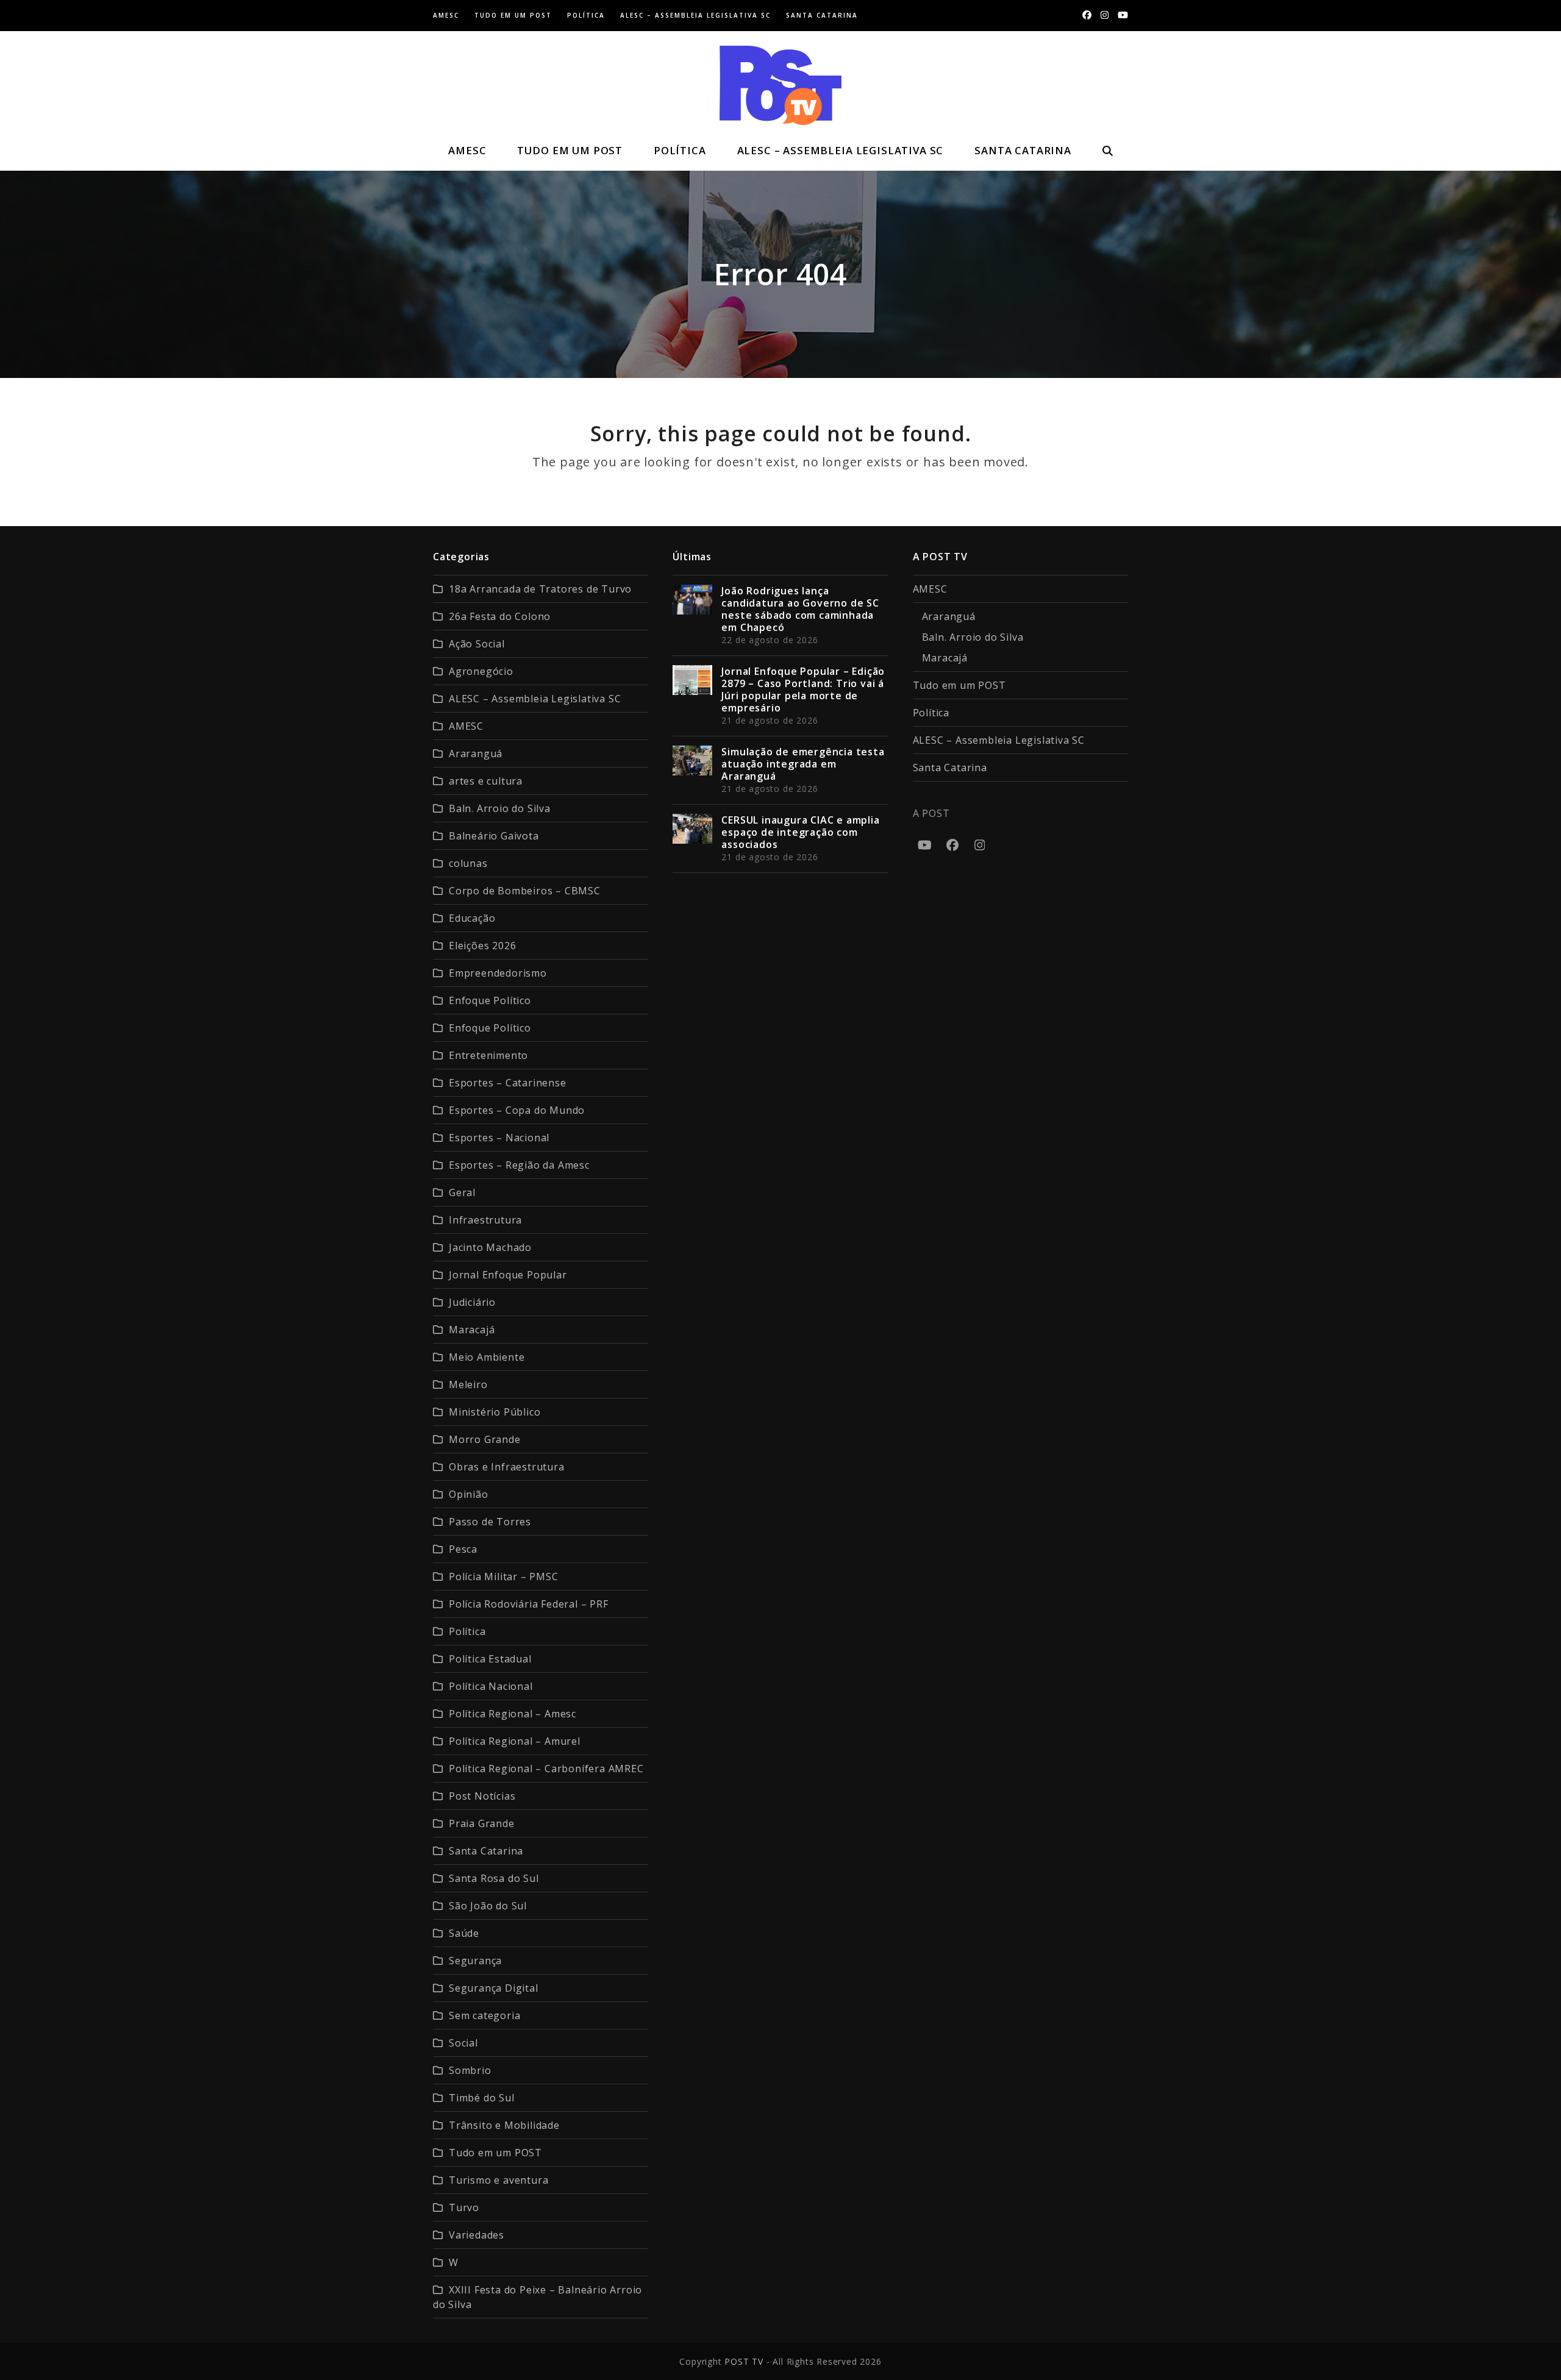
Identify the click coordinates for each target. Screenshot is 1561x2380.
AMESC (466, 726)
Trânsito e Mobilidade (504, 2125)
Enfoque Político (490, 1000)
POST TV (744, 2361)
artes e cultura (486, 781)
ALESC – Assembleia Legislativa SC (535, 699)
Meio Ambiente (487, 1357)
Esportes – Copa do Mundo (517, 1110)
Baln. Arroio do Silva (500, 808)
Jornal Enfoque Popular (508, 1275)
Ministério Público (495, 1412)
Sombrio (470, 2070)
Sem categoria (484, 2015)
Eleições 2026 (482, 946)
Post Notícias (482, 1796)
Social (463, 2043)
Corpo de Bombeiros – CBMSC (525, 891)
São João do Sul (488, 1906)
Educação (472, 918)
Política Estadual (490, 1659)
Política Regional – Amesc (513, 1714)
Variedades (477, 2235)
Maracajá (472, 1330)
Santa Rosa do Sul (494, 1878)
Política (467, 1631)
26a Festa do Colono (500, 616)
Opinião (469, 1494)
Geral (462, 1192)
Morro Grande (485, 1439)
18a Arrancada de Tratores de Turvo (540, 589)
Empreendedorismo (498, 973)
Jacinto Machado (490, 1247)
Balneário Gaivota (494, 836)
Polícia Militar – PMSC (504, 1577)
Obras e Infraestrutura (507, 1467)
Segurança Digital (494, 1988)
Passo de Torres (490, 1522)
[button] (1107, 151)
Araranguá (476, 754)
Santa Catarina (486, 1851)
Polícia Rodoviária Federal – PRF (529, 1604)
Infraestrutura (485, 1220)
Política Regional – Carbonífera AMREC (546, 1769)
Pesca (463, 1549)
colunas (468, 863)
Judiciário (472, 1302)
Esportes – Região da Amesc (519, 1165)
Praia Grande (482, 1823)
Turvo (464, 2207)
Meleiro (468, 1384)
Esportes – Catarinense (508, 1083)
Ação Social (477, 644)
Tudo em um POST (495, 2153)
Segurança (475, 1961)
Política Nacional (491, 1686)
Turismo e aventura (498, 2180)
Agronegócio (481, 671)
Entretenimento (488, 1055)
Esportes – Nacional (499, 1138)
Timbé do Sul (482, 2098)
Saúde (464, 1933)
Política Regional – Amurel (515, 1741)
